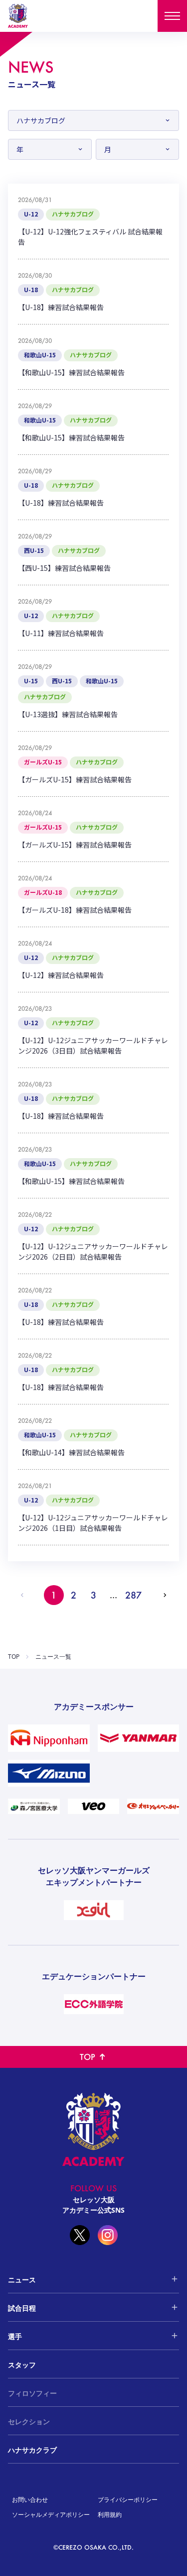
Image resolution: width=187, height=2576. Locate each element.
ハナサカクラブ (32, 2450)
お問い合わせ (30, 2500)
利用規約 (110, 2515)
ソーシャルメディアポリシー (51, 2515)
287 (133, 1595)
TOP (14, 1657)
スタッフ (22, 2365)
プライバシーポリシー (128, 2500)
